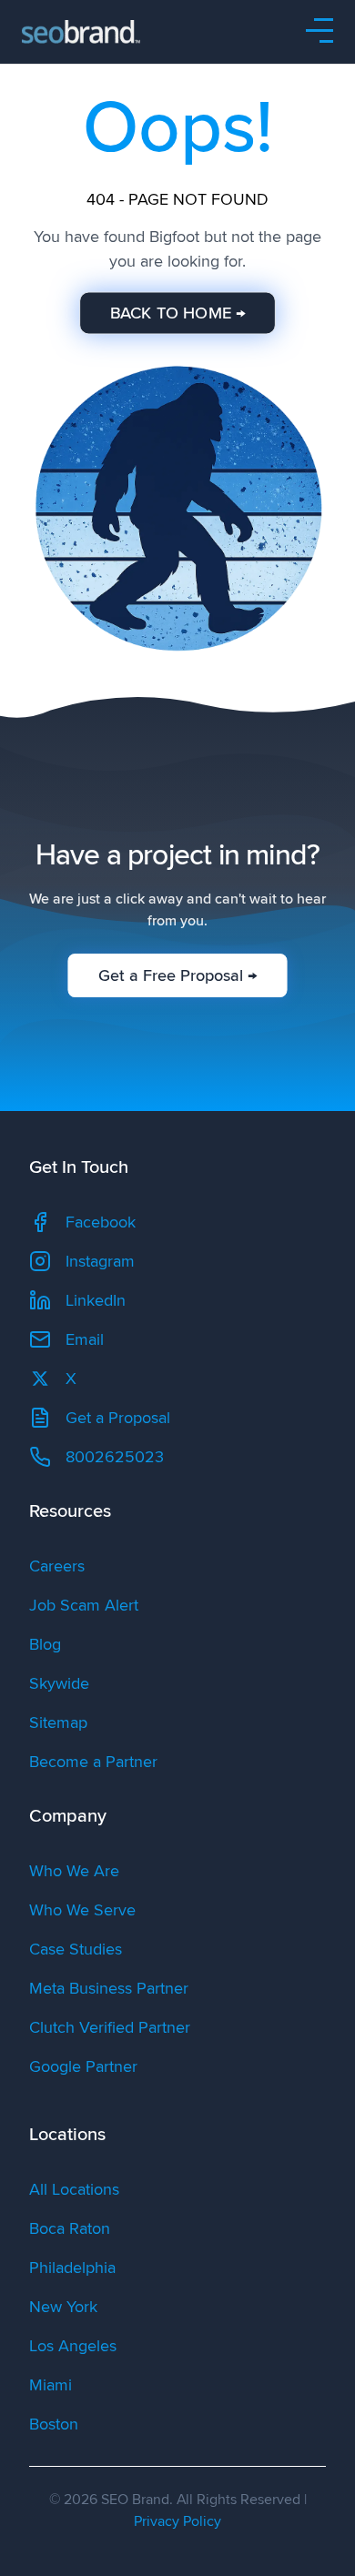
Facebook (101, 1222)
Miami (51, 2385)
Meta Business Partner (109, 1988)
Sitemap (58, 1722)
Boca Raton (70, 2228)
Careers (57, 1566)
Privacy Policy (177, 2521)
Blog (45, 1644)
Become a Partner (93, 1762)
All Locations (74, 2189)
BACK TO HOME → (177, 313)
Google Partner (83, 2066)
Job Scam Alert (84, 1605)
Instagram (100, 1261)
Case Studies (76, 1949)
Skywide (59, 1683)
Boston (54, 2424)
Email (85, 1339)
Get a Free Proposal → (177, 975)
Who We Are (74, 1871)
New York (63, 2307)
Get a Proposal (118, 1418)
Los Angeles (73, 2346)
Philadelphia (72, 2268)
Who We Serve (82, 1910)
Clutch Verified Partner (110, 2027)
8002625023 (115, 1457)
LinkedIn (96, 1300)
